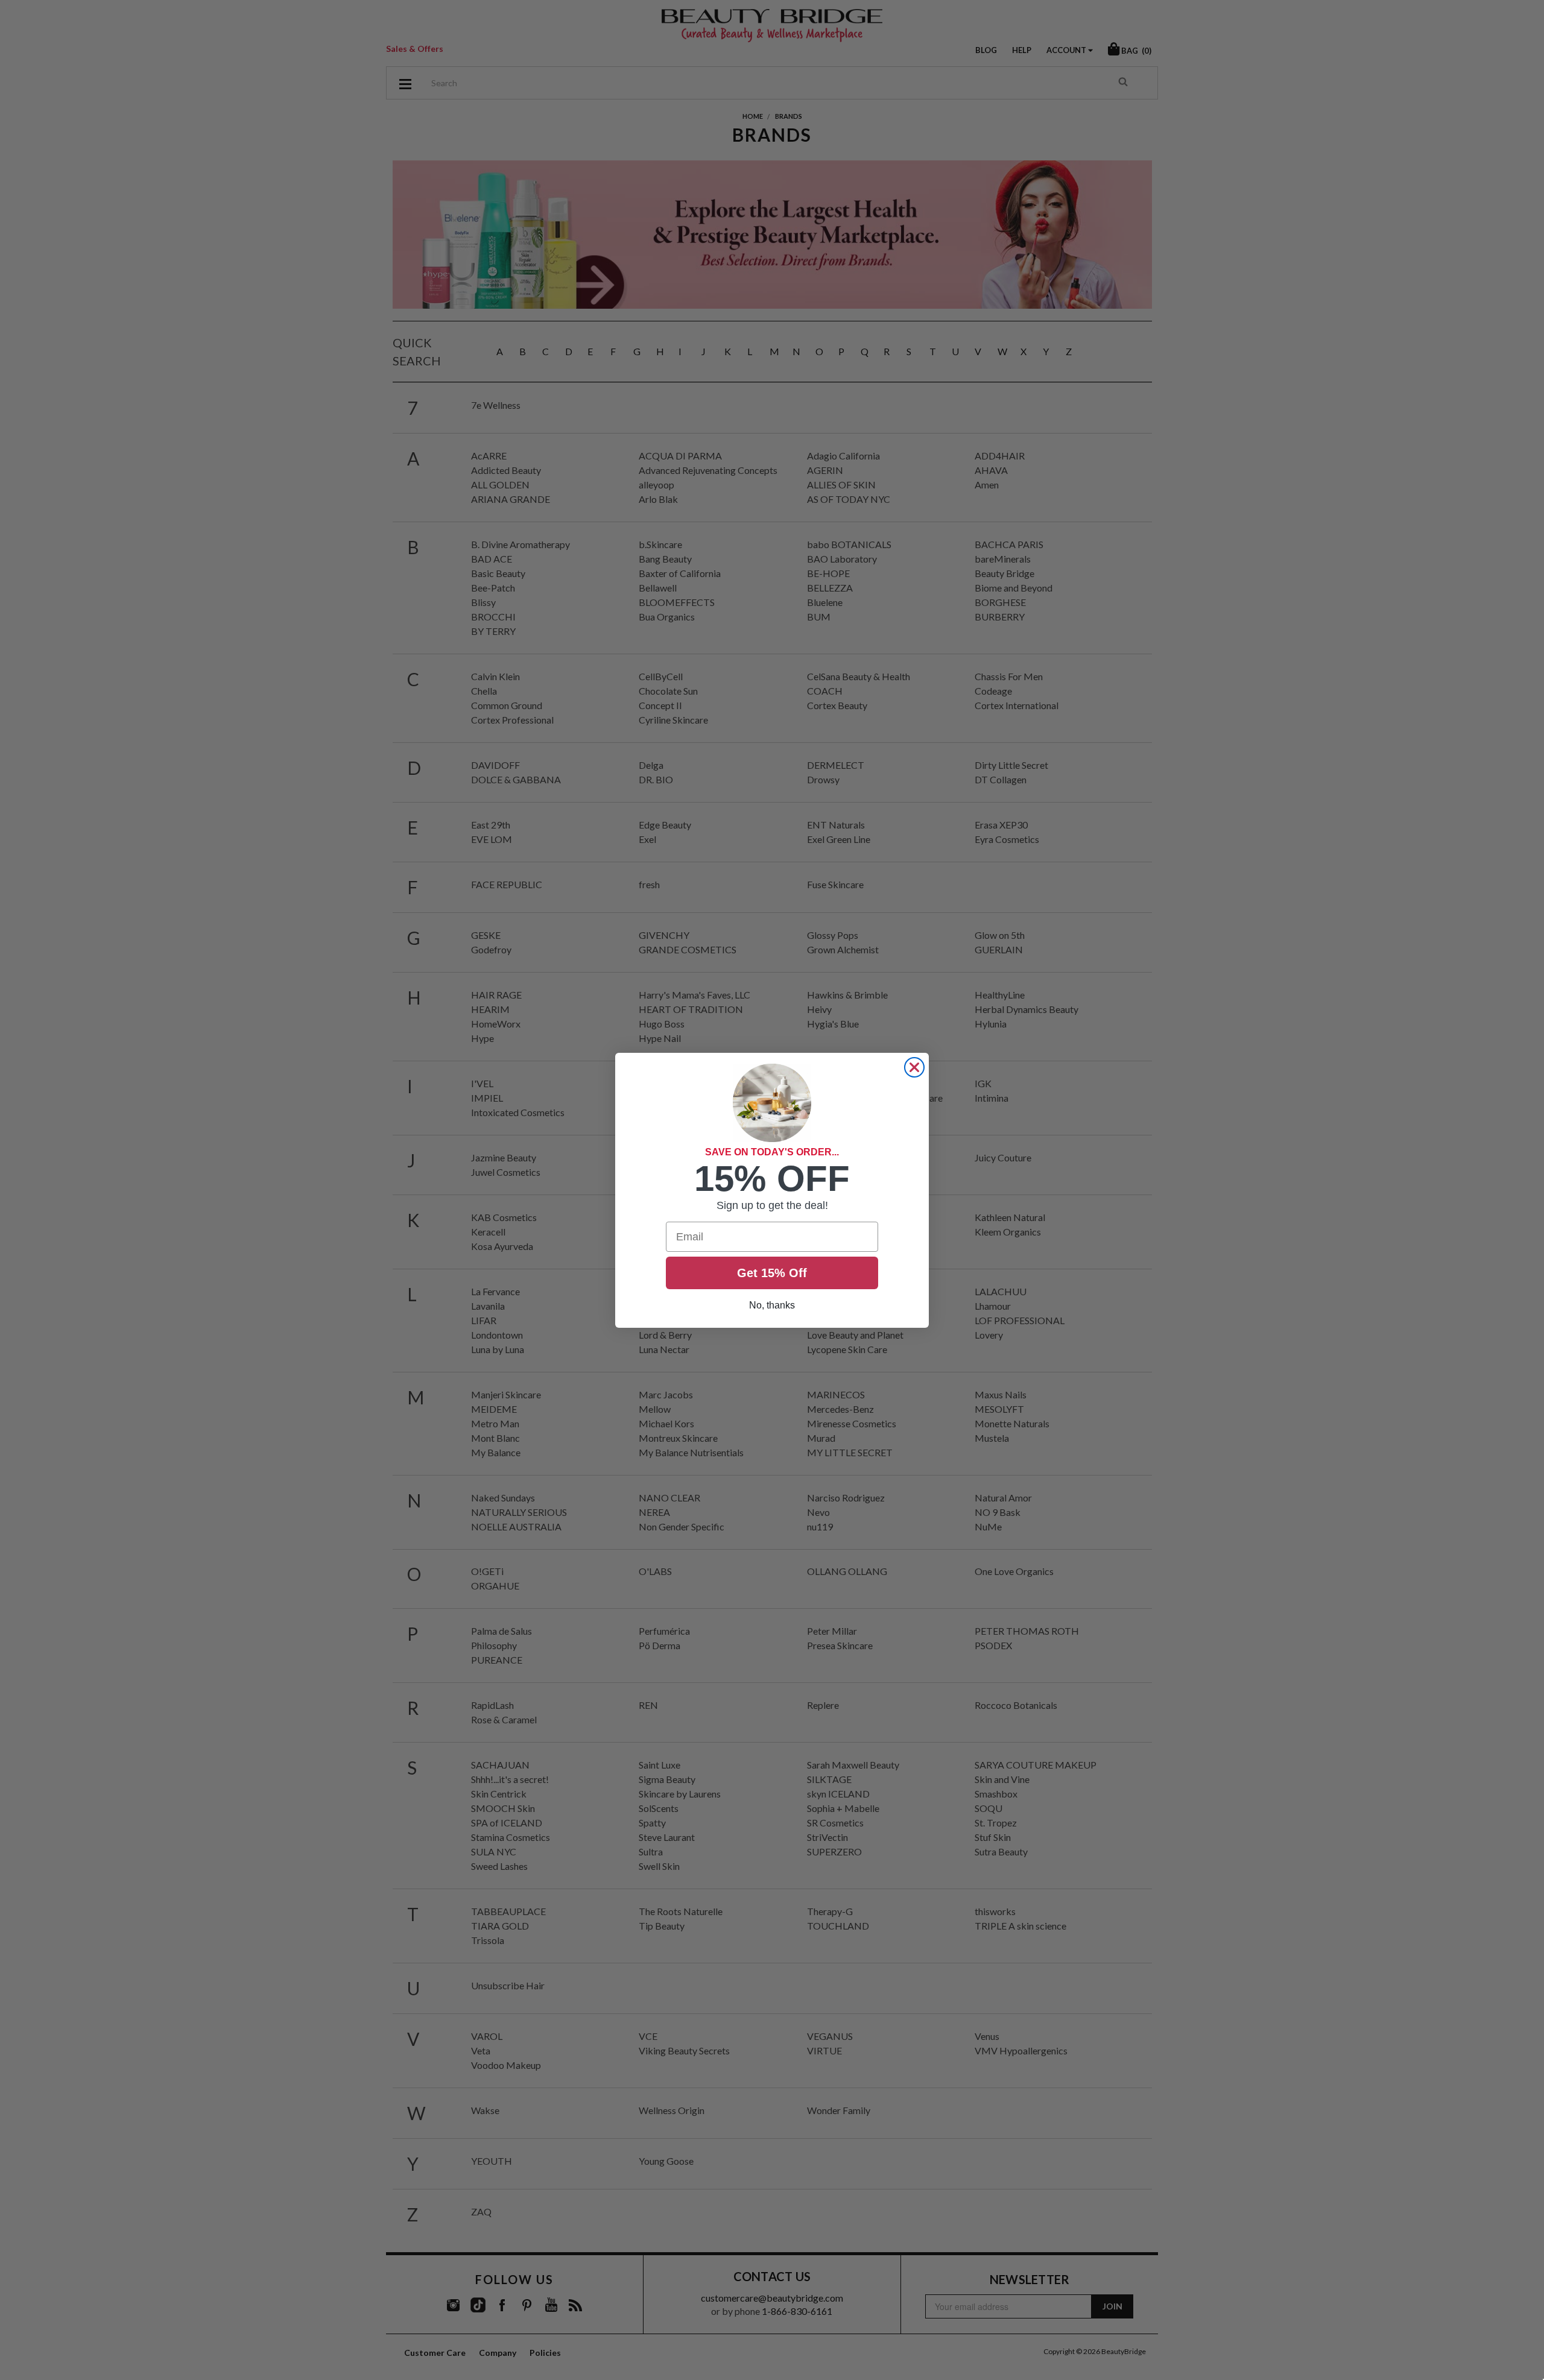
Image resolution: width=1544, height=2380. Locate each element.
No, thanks (772, 1305)
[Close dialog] (914, 1067)
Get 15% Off (772, 1273)
